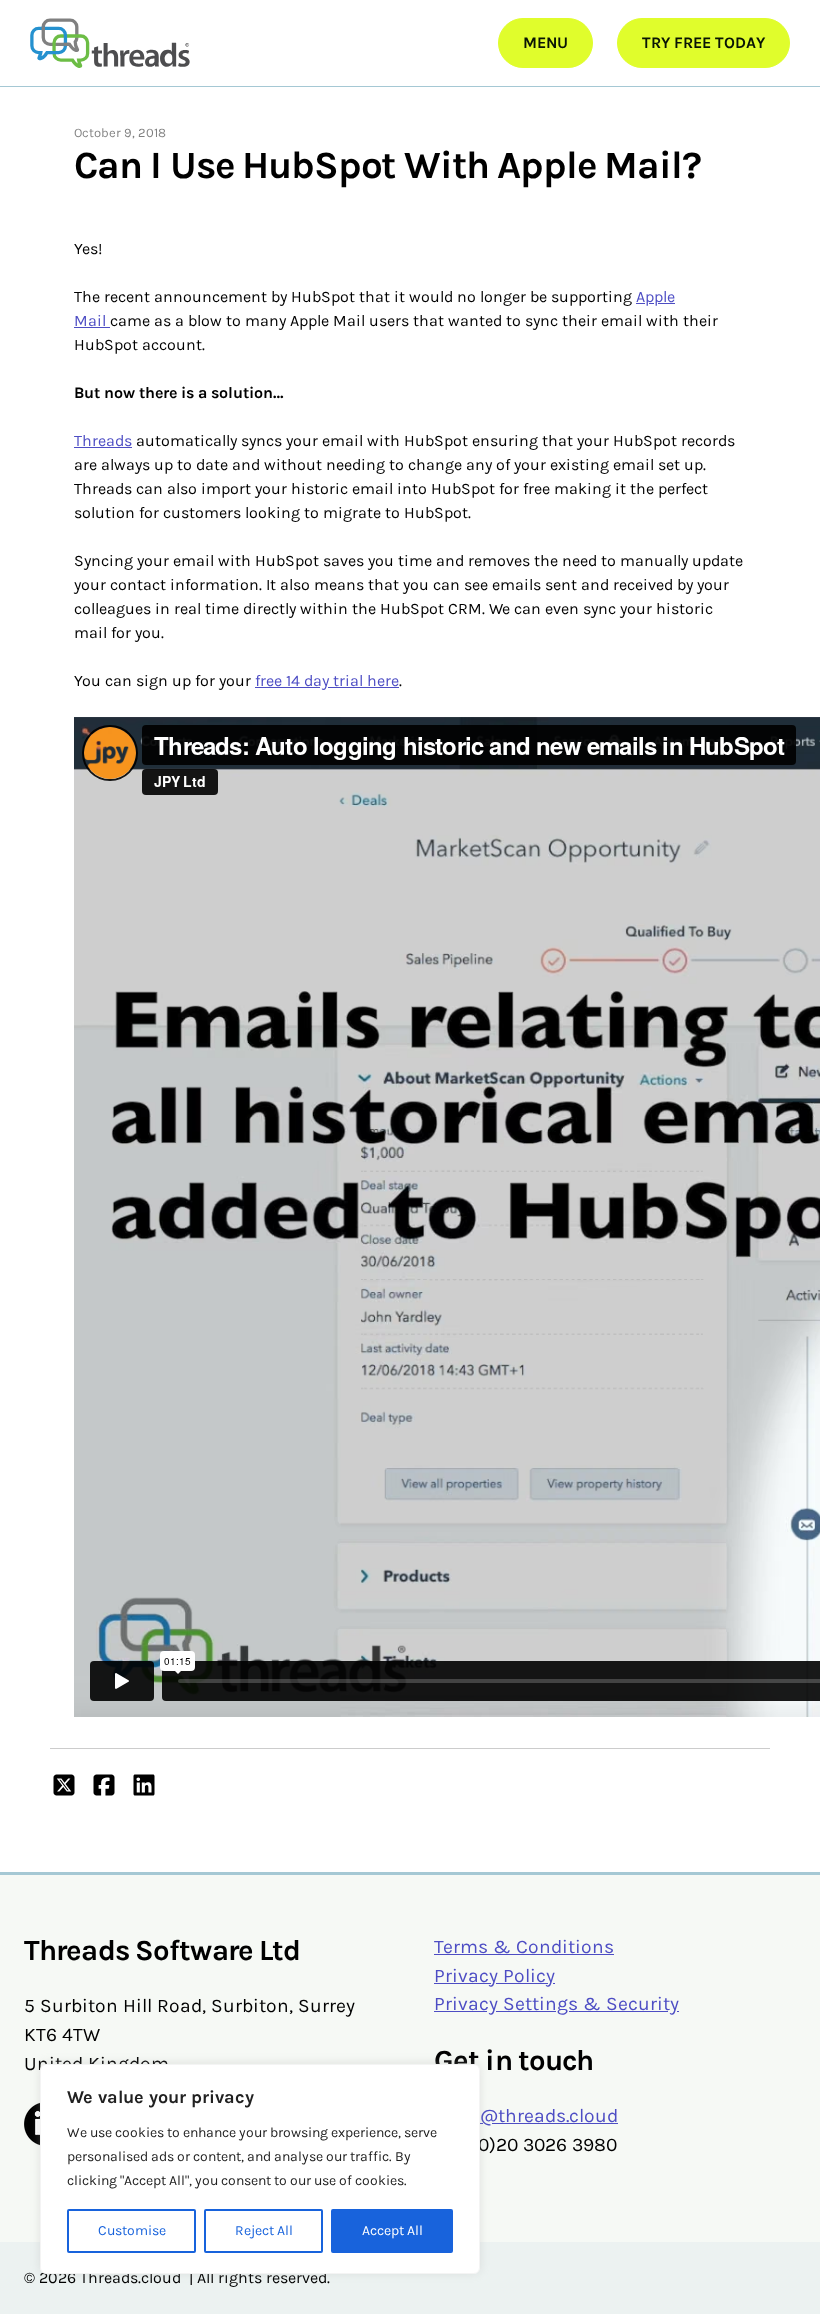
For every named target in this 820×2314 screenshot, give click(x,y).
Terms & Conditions (524, 1946)
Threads (103, 440)
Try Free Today (703, 42)
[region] (260, 2169)
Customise (132, 2230)
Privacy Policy (494, 1975)
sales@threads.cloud (526, 2115)
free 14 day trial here (327, 680)
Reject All (264, 2230)
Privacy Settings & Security (556, 2003)
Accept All (392, 2230)
